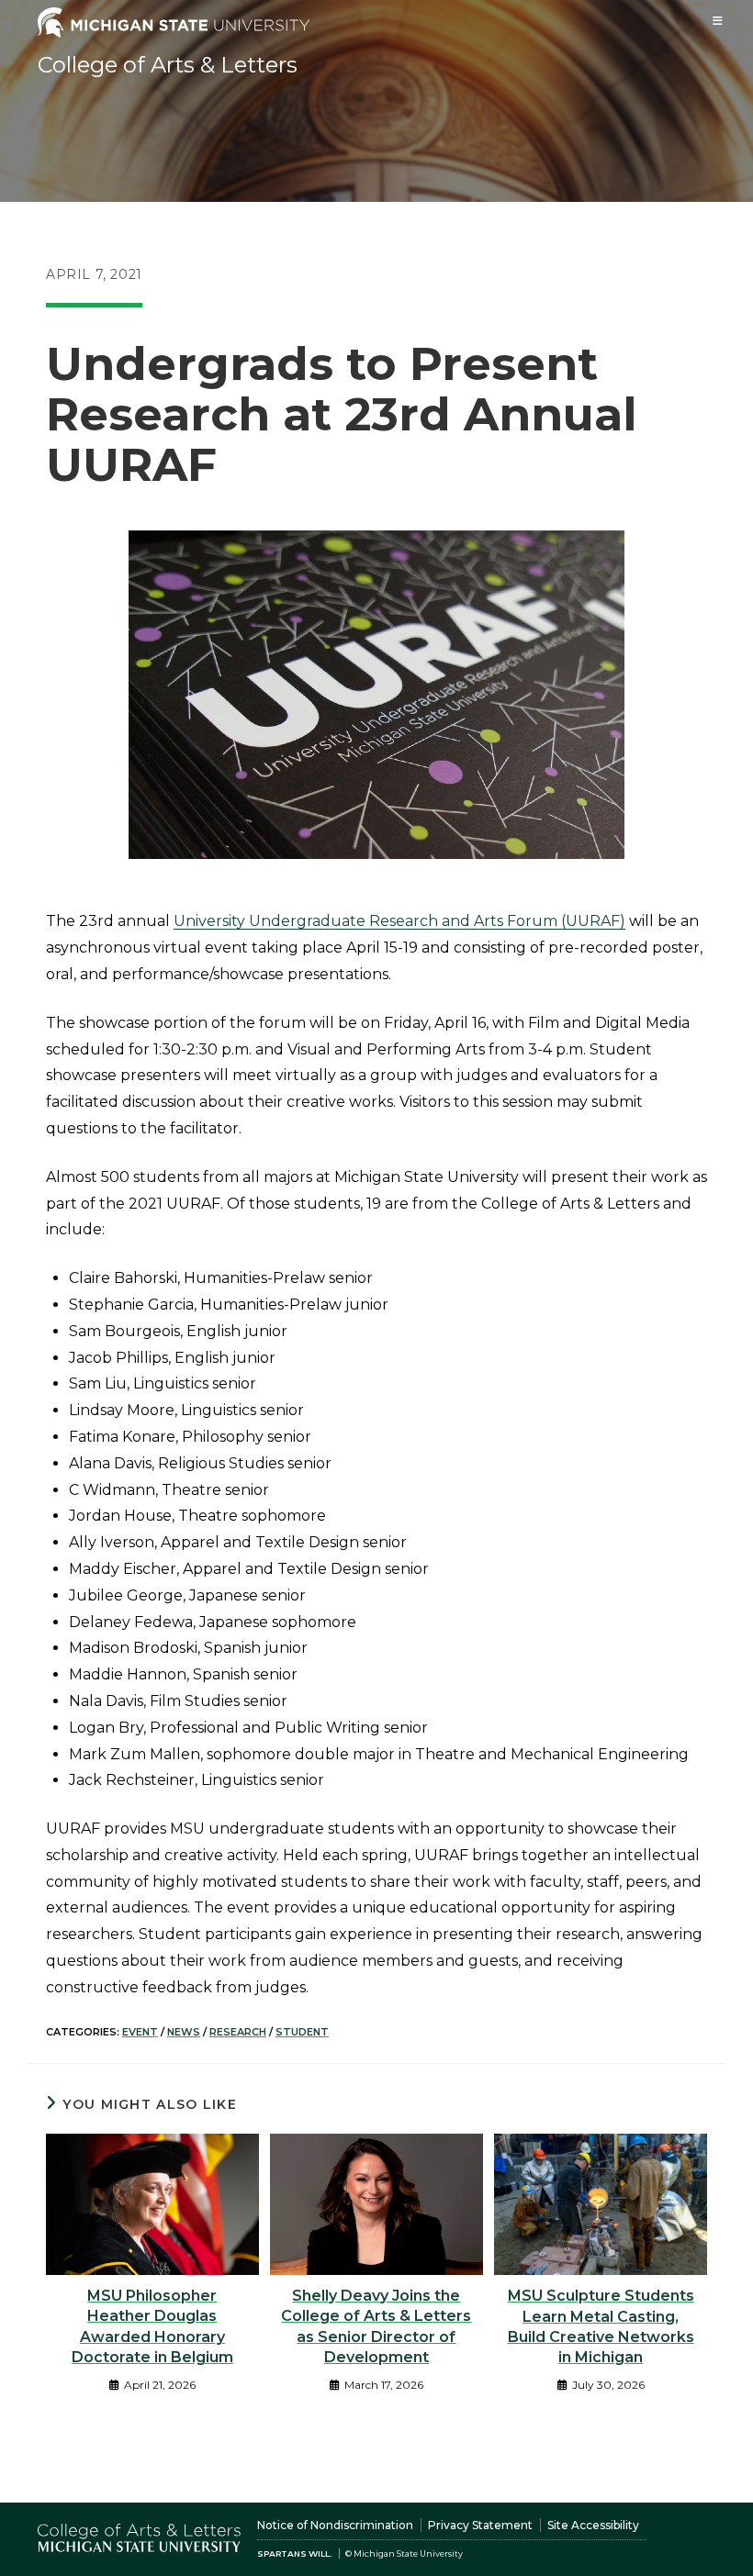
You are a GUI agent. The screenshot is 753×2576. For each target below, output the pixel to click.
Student (302, 2032)
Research (238, 2032)
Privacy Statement (480, 2525)
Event (140, 2032)
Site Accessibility (593, 2525)
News (184, 2032)
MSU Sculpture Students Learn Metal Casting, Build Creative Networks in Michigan (601, 2326)
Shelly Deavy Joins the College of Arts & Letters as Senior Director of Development (376, 2326)
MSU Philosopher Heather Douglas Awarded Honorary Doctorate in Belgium (152, 2326)
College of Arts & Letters (168, 65)
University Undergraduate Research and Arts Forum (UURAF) (399, 921)
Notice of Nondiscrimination (335, 2525)
